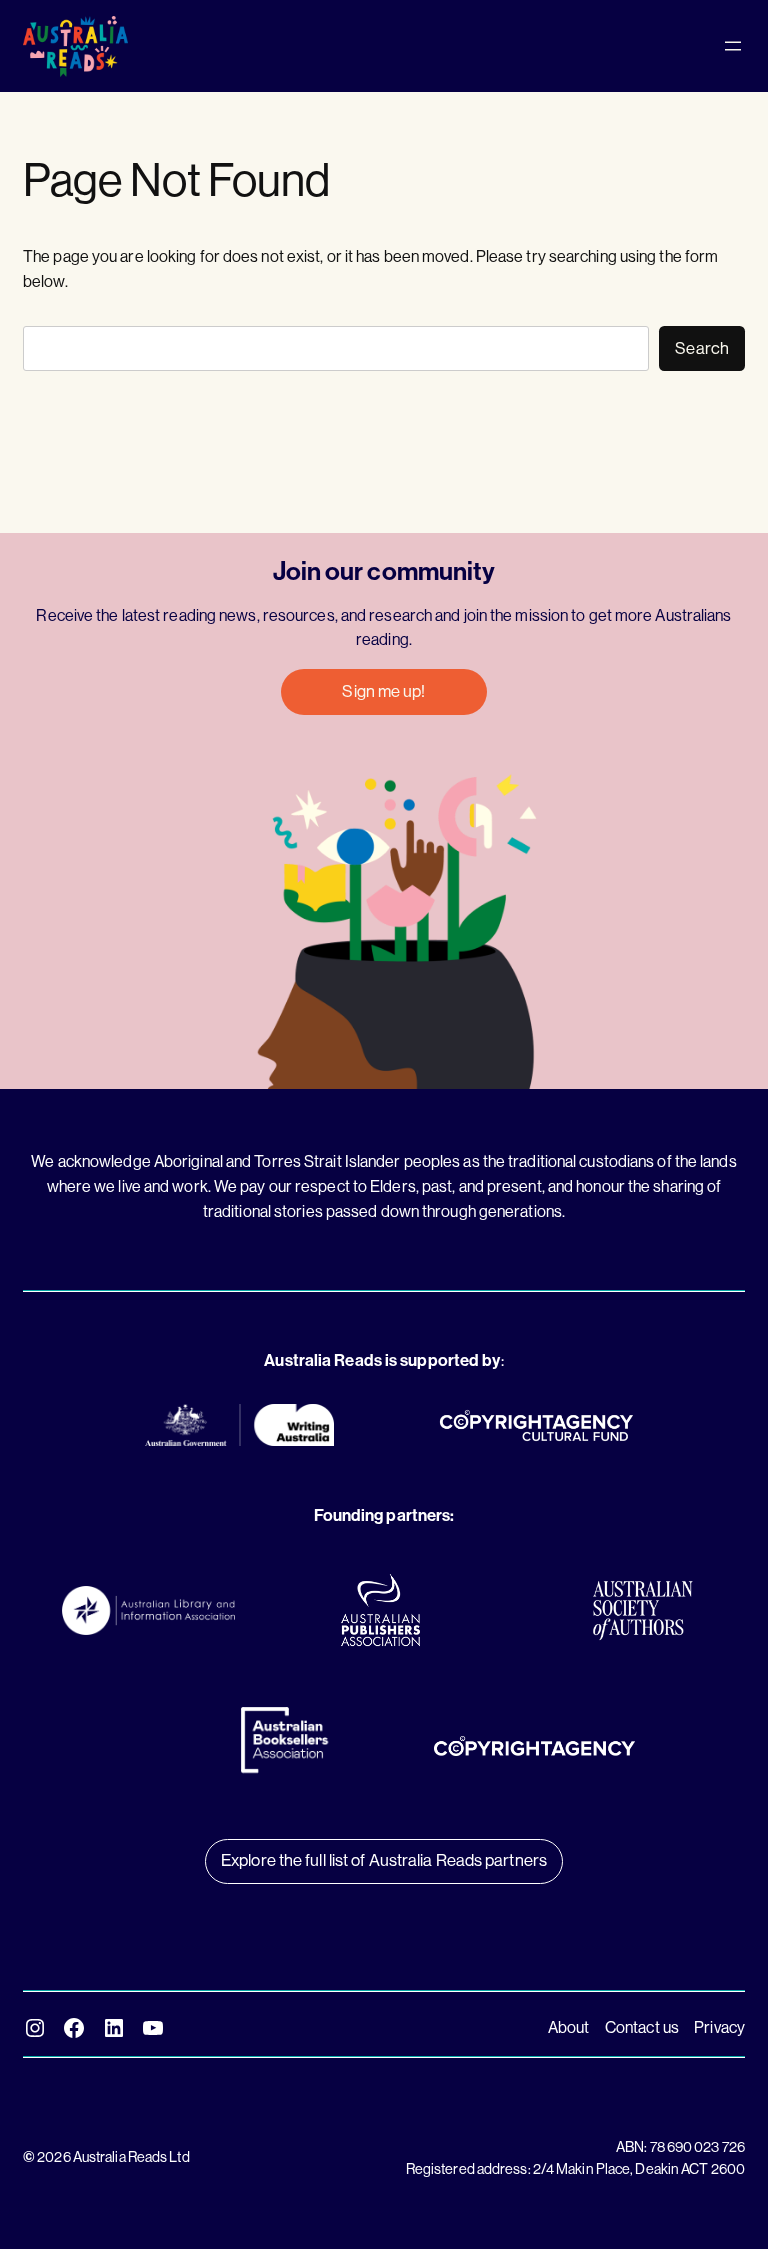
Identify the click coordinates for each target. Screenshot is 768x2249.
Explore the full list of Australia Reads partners (384, 1860)
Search (702, 348)
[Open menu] (733, 46)
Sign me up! (383, 691)
